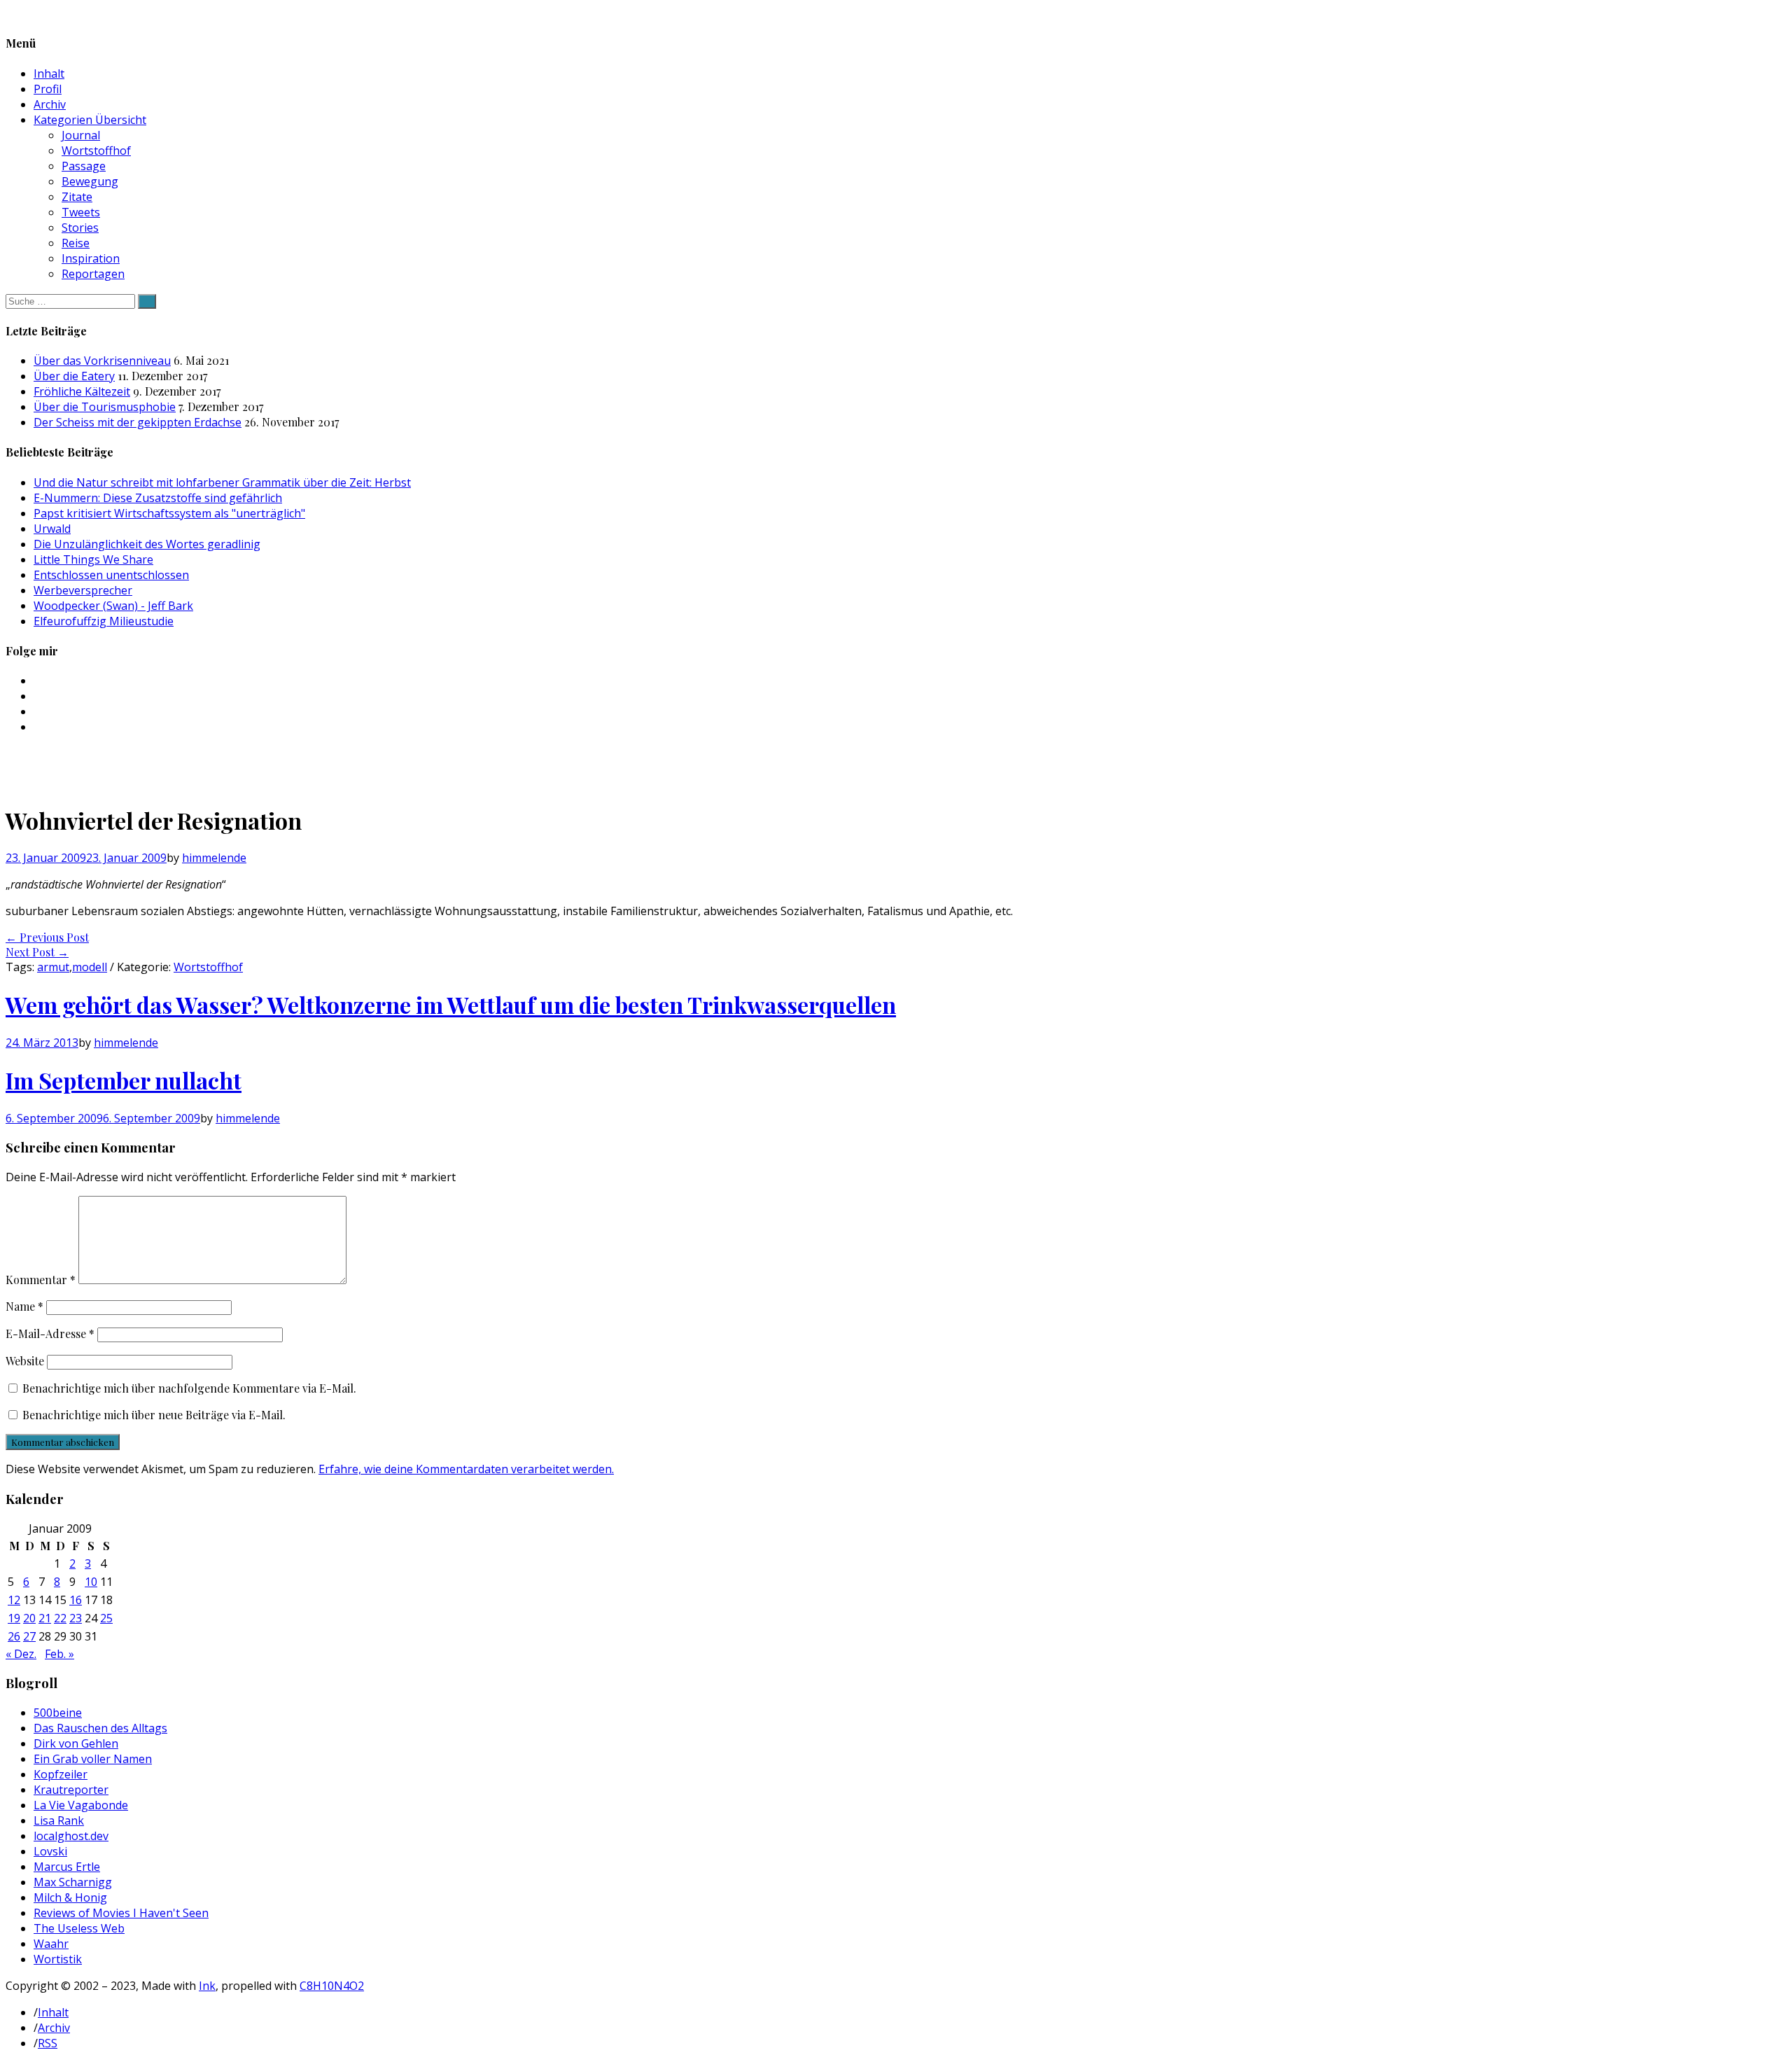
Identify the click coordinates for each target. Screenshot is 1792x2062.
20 (29, 1618)
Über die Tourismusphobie (105, 407)
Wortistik (58, 1959)
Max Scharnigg (73, 1882)
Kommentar (41, 1280)
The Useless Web (79, 1928)
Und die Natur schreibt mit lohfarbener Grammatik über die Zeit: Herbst (222, 482)
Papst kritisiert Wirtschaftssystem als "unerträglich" (169, 513)
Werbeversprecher (83, 590)
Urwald (52, 529)
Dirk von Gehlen (76, 1743)
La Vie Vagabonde (81, 1805)
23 (76, 1618)
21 (45, 1618)
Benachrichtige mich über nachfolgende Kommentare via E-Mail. (189, 1388)
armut (53, 967)
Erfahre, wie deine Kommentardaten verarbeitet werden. (466, 1469)
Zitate (77, 197)
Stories (80, 228)
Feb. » (59, 1654)
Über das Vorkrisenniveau (102, 361)
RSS (48, 2043)
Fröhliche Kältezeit (82, 391)
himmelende (214, 858)
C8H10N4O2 (332, 1986)
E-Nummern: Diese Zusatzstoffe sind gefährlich (158, 498)
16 (76, 1600)
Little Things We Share (93, 559)
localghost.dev (71, 1836)
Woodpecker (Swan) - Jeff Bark (113, 606)
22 (60, 1618)
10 (91, 1582)
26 (14, 1636)
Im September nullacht (124, 1080)
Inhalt (49, 74)
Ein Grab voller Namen (93, 1759)
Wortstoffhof (96, 151)
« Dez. (21, 1654)
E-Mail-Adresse (50, 1333)
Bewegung (90, 181)
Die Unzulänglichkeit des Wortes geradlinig (147, 544)
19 (14, 1618)
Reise (76, 243)
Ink (207, 1986)
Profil (48, 89)
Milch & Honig (70, 1897)
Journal (81, 135)
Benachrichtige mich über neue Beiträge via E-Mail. (154, 1415)
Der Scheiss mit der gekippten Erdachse (138, 422)
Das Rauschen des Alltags (100, 1728)
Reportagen (93, 274)
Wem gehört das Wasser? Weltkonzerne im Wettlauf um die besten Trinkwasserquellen (451, 1004)
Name (24, 1306)
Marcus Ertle (67, 1867)
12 (14, 1600)
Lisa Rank (59, 1820)
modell (90, 967)
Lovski (50, 1851)
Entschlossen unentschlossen (111, 575)
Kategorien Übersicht (90, 120)
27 (29, 1636)
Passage (84, 166)
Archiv (50, 104)
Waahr (51, 1944)
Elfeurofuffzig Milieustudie (104, 621)
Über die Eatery (74, 376)
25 (106, 1618)
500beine (58, 1713)
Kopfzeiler (61, 1774)
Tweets (81, 212)
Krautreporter (71, 1790)
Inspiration (91, 258)
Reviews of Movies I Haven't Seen (121, 1913)
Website (25, 1361)
